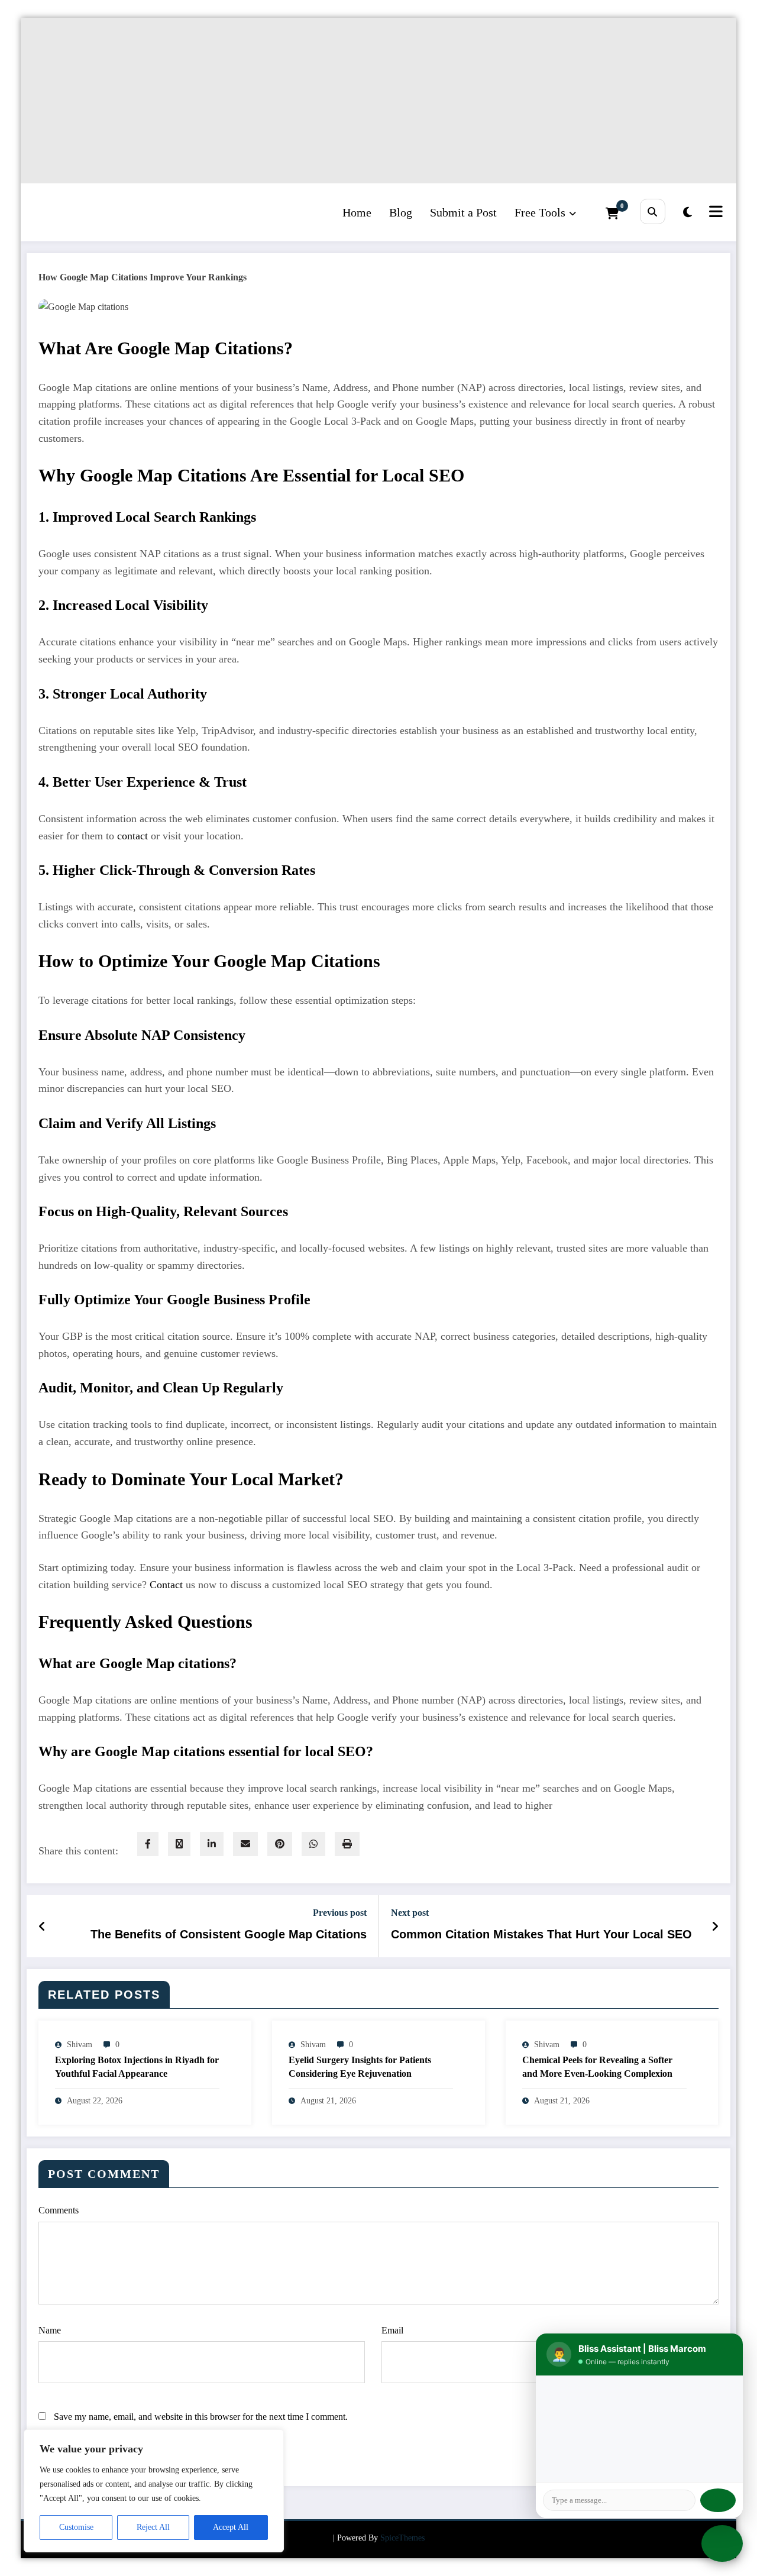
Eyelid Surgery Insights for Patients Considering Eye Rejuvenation (360, 2066)
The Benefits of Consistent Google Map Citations (229, 1934)
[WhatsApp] (313, 1844)
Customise (76, 2527)
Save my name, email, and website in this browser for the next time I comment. (201, 2417)
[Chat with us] (722, 2543)
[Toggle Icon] (714, 212)
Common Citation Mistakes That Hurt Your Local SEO (541, 1934)
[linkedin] (212, 1844)
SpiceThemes (402, 2538)
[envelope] (245, 1844)
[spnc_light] (688, 212)
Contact (166, 1585)
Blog (401, 212)
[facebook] (148, 1844)
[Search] (653, 211)
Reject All (153, 2527)
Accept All (231, 2527)
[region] (154, 2491)
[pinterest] (280, 1844)
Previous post (340, 1913)
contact (132, 836)
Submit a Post (463, 212)
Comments (59, 2210)
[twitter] (179, 1844)
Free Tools (540, 212)
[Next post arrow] (715, 1927)
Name (50, 2330)
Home (357, 212)
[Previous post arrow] (42, 1927)
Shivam (80, 2045)
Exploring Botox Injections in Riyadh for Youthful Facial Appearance (137, 2066)
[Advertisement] (376, 101)
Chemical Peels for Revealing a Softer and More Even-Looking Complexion (597, 2066)
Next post (410, 1913)
